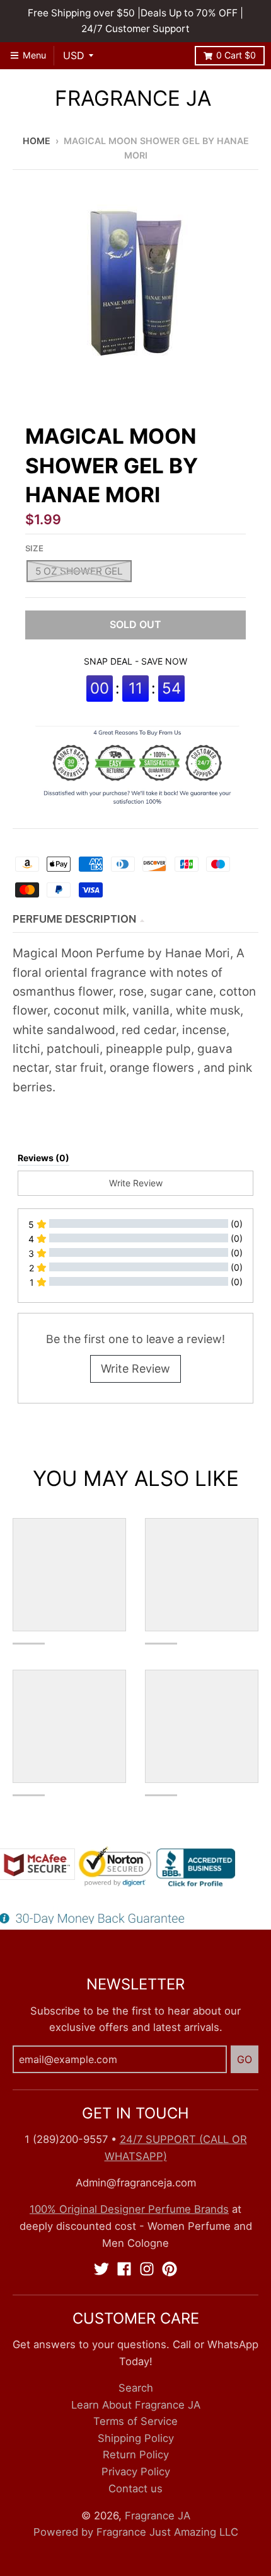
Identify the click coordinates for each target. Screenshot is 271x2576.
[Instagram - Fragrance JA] (147, 2269)
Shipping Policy (136, 2438)
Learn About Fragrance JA (136, 2405)
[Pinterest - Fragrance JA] (170, 2269)
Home (37, 141)
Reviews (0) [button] (43, 1158)
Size (34, 548)
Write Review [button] (136, 1183)
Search (136, 2388)
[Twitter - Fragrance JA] (101, 2269)
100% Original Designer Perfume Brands (129, 2209)
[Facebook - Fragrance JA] (124, 2269)
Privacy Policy (136, 2472)
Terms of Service (135, 2421)
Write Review (135, 1369)
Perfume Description (74, 919)
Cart (236, 55)
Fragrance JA (133, 98)
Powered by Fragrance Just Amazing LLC (136, 2532)
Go (245, 2059)
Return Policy (136, 2455)
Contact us (135, 2489)
